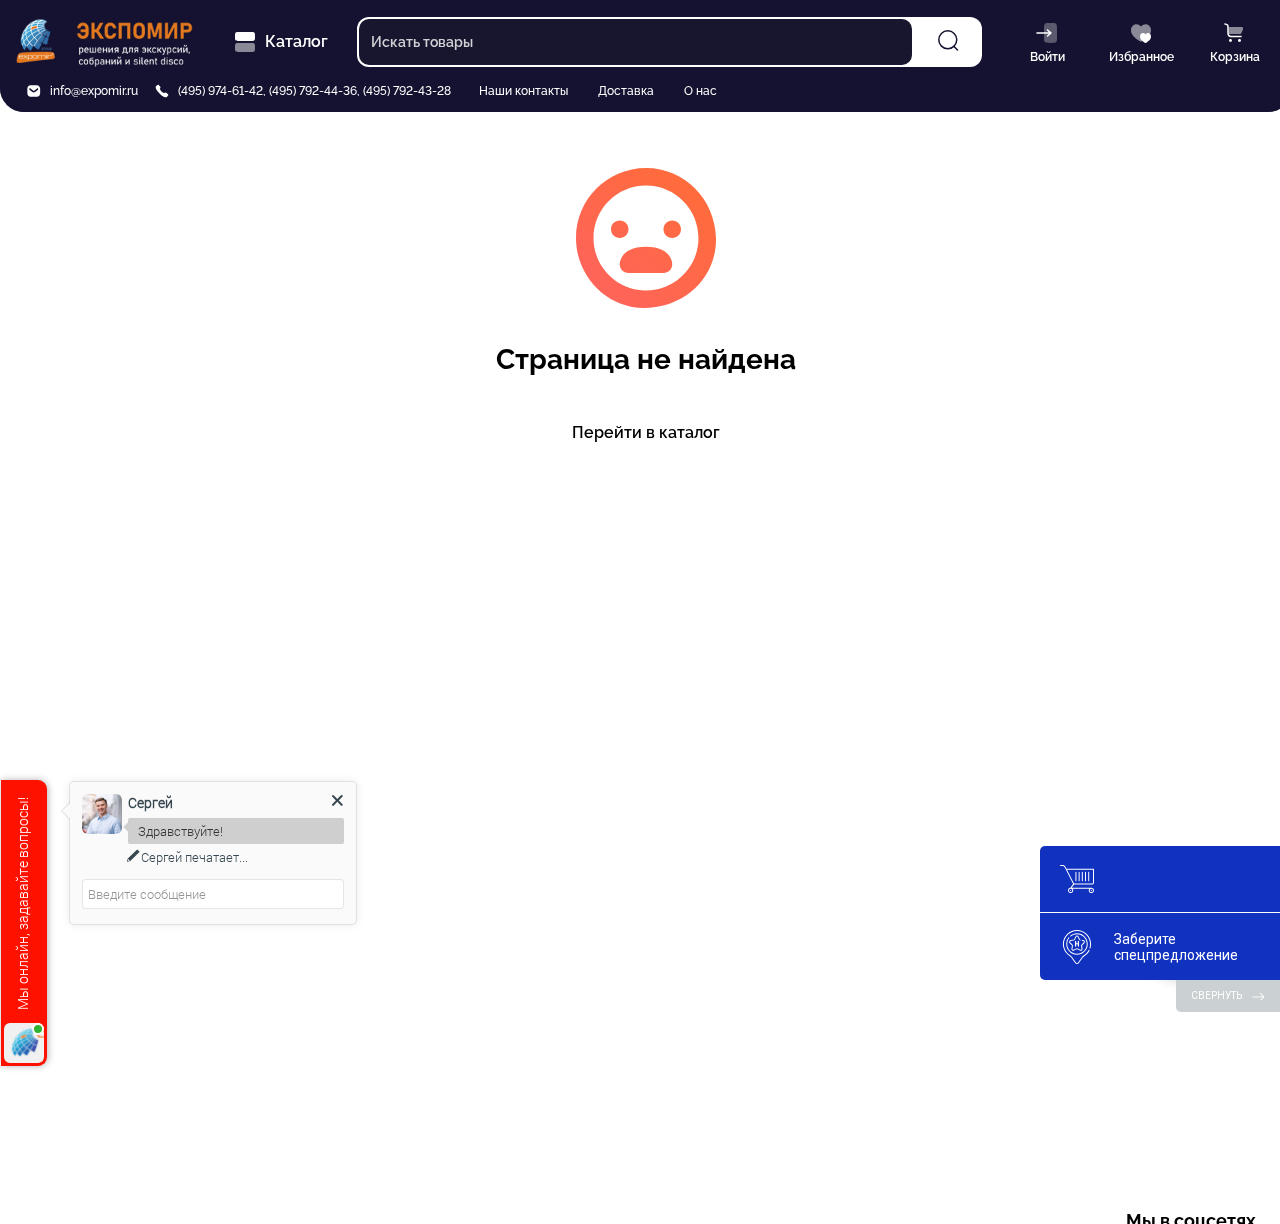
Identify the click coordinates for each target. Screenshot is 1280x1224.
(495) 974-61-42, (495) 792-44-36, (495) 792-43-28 (314, 91)
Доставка (626, 91)
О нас (700, 91)
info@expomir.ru (94, 91)
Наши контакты (523, 91)
